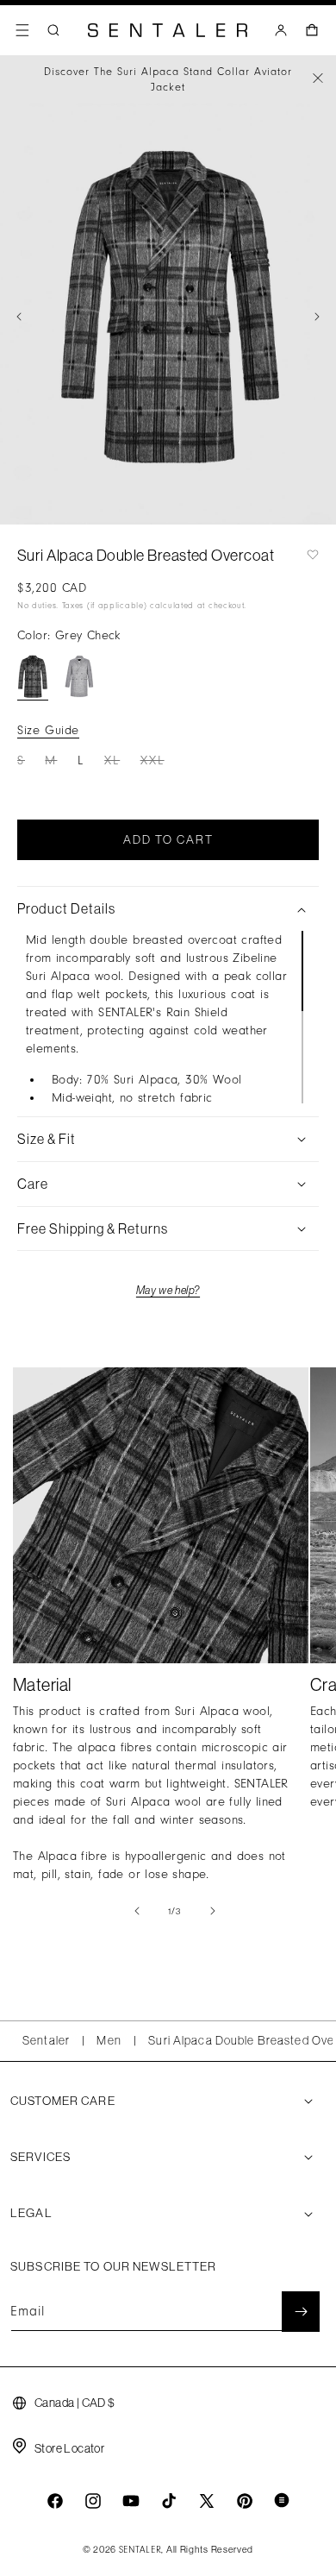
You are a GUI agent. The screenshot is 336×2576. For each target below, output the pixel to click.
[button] (22, 30)
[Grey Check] (33, 677)
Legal (31, 2213)
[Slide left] (19, 317)
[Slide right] (317, 317)
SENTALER (140, 2550)
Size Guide (48, 730)
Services (40, 2157)
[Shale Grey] (79, 677)
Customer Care (63, 2101)
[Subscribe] (301, 2312)
